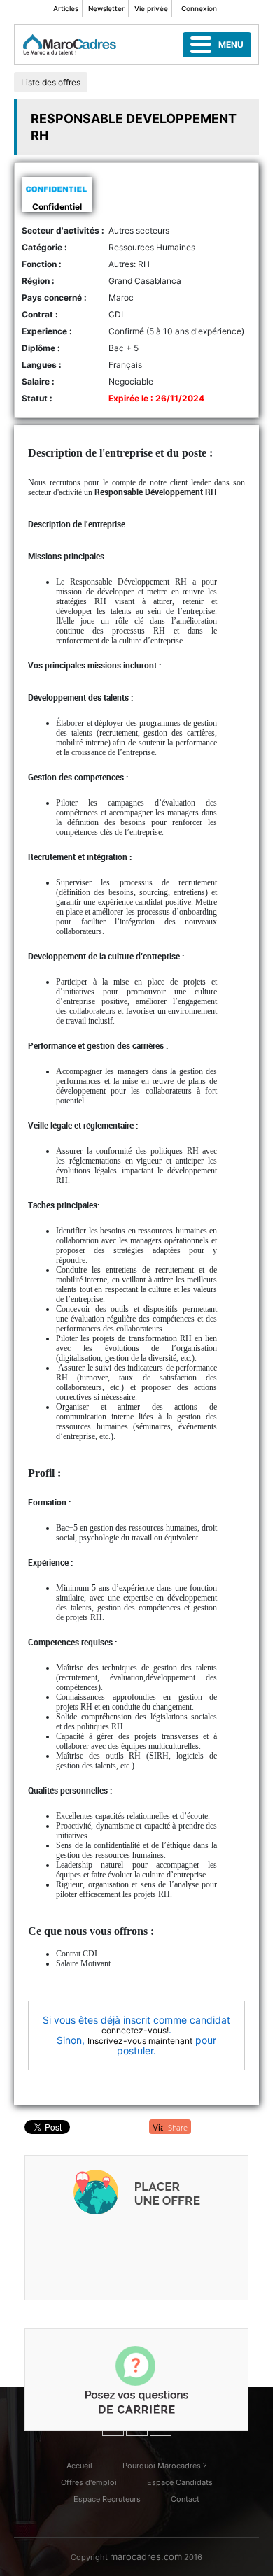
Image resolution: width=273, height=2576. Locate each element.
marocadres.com (146, 2556)
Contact (185, 2499)
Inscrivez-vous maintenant (140, 2041)
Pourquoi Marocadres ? (165, 2466)
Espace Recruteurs (107, 2499)
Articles (66, 8)
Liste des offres (51, 82)
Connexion (199, 8)
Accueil (79, 2466)
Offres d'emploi (89, 2482)
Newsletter (106, 8)
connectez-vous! (135, 2030)
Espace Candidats (180, 2482)
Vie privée (151, 8)
